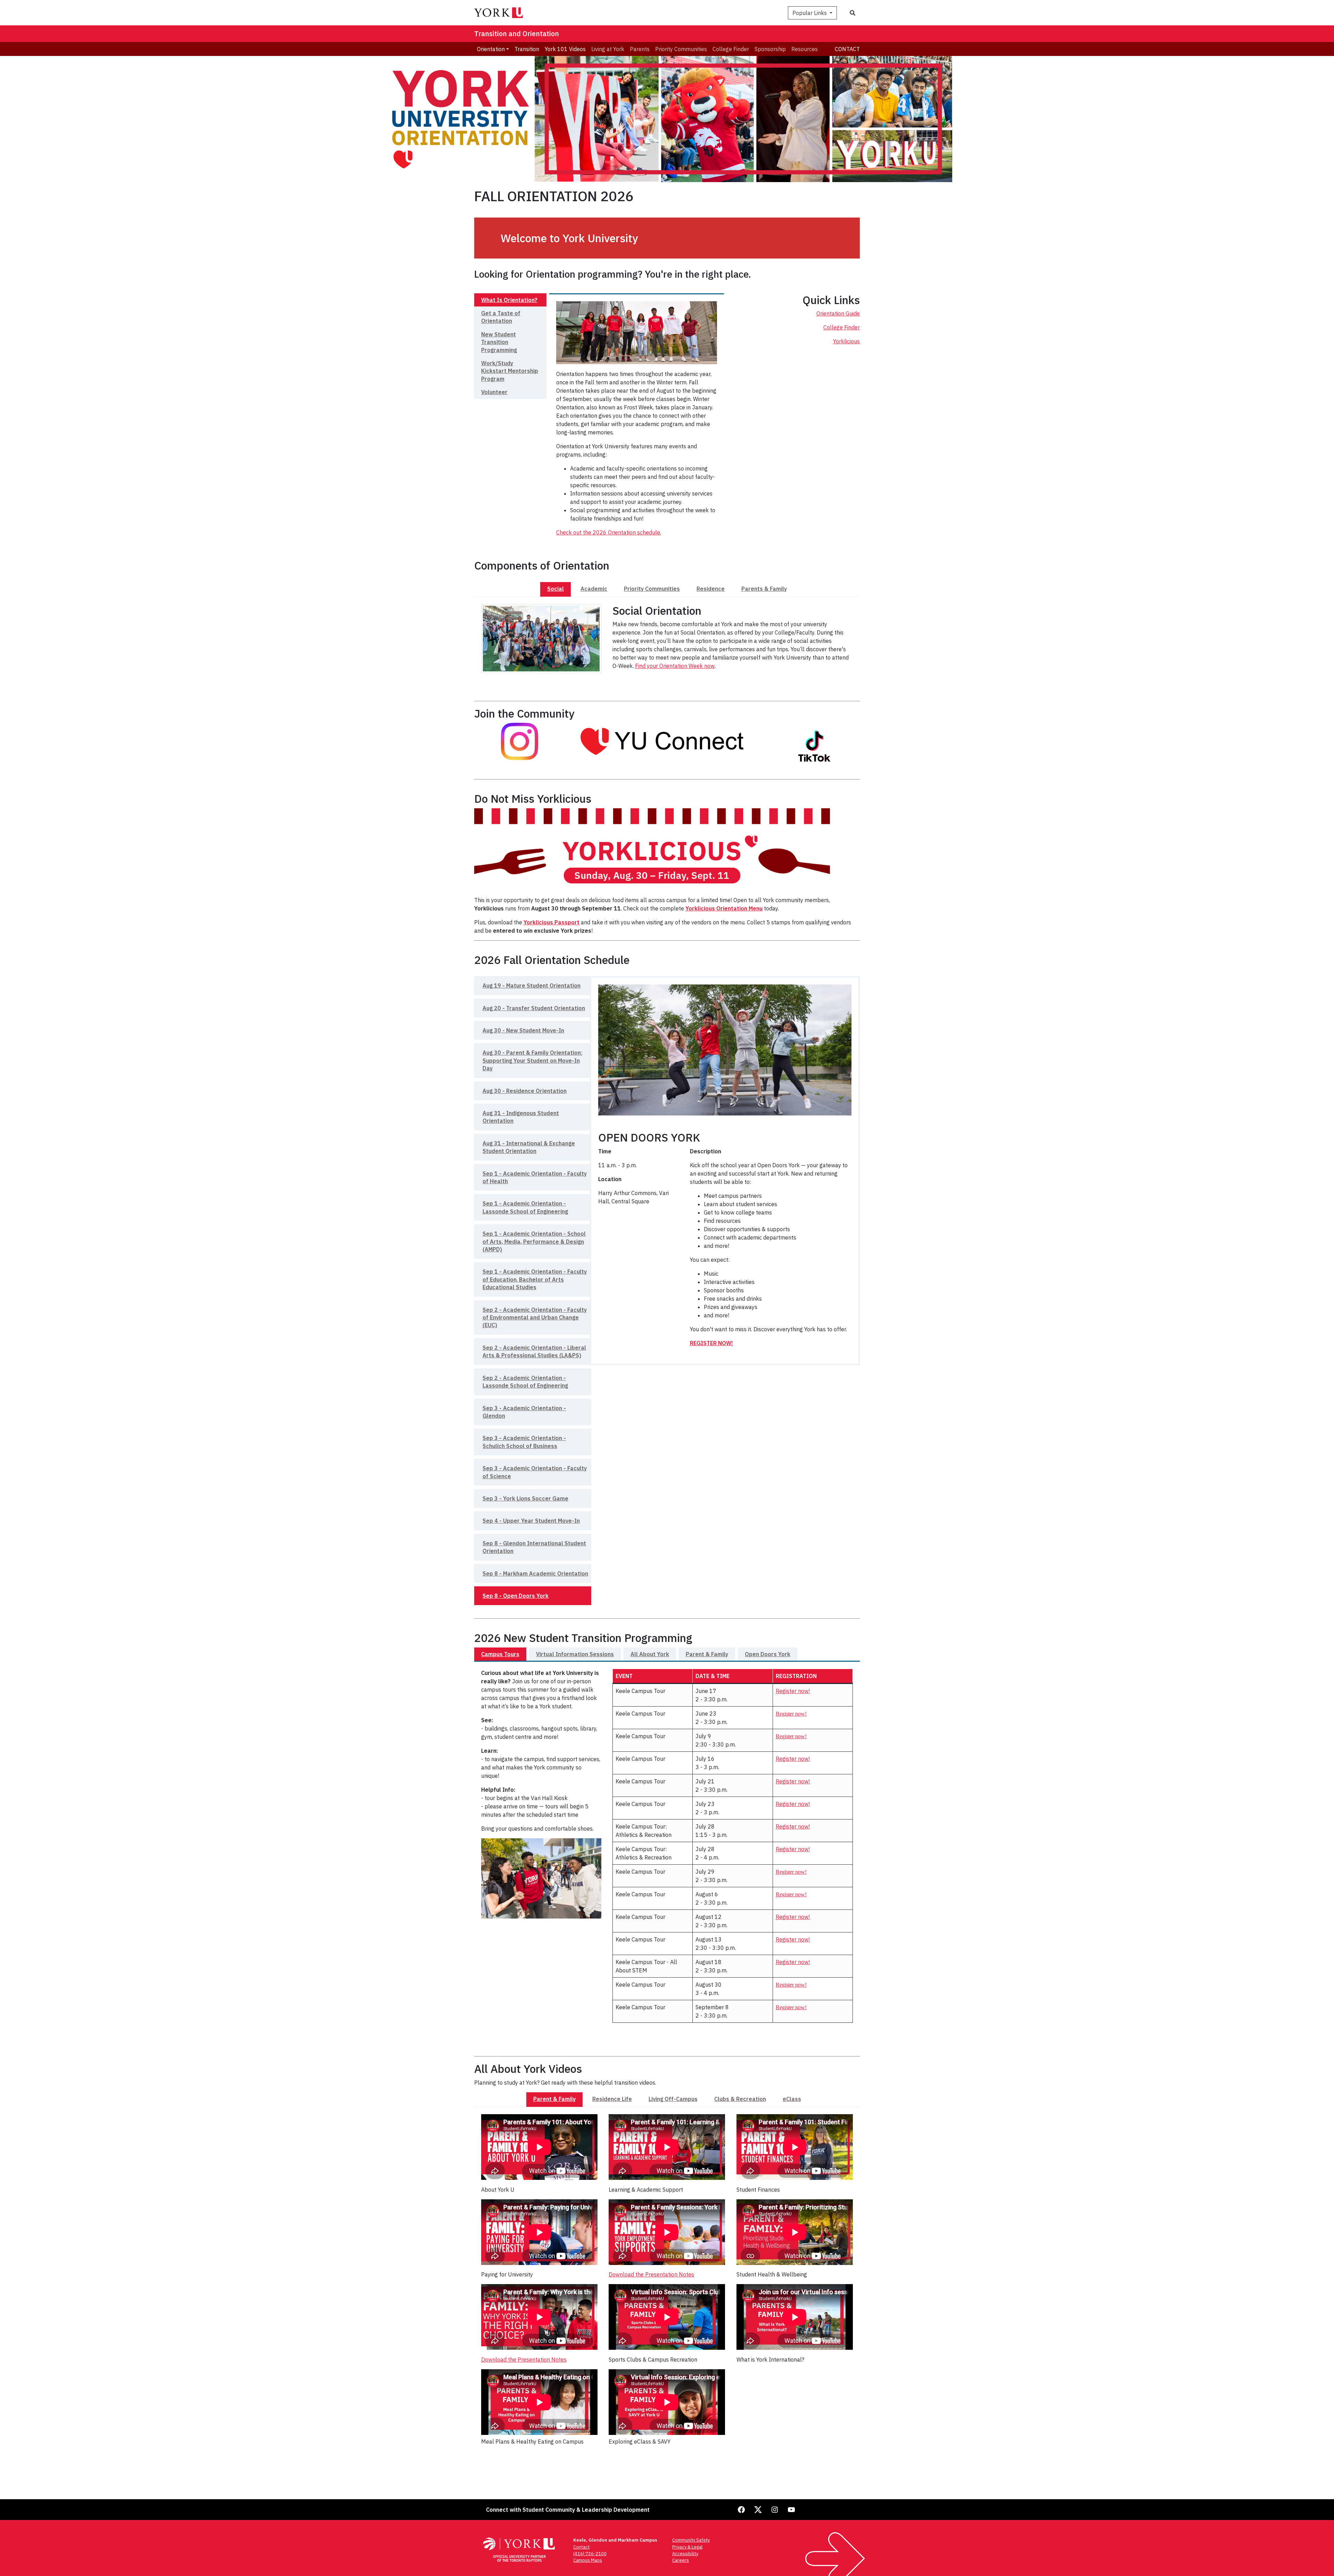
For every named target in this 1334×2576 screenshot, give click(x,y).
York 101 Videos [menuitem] (565, 49)
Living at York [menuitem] (608, 49)
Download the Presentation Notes (524, 2360)
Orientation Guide (838, 313)
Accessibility (685, 2554)
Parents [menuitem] (640, 49)
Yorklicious (846, 341)
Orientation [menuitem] (491, 49)
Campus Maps (588, 2560)
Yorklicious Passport (551, 922)
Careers (681, 2560)
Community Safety (691, 2540)
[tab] (510, 300)
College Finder (842, 327)
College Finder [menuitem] (731, 49)
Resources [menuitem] (805, 49)
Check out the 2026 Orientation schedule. (609, 532)
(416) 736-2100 (590, 2554)
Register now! (793, 1691)
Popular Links (810, 13)
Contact (847, 49)
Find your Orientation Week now (675, 666)
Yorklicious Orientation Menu (724, 908)
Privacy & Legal (687, 2547)
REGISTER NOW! (711, 1343)
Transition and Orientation (517, 34)
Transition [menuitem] (527, 49)
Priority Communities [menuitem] (681, 49)
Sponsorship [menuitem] (770, 49)
